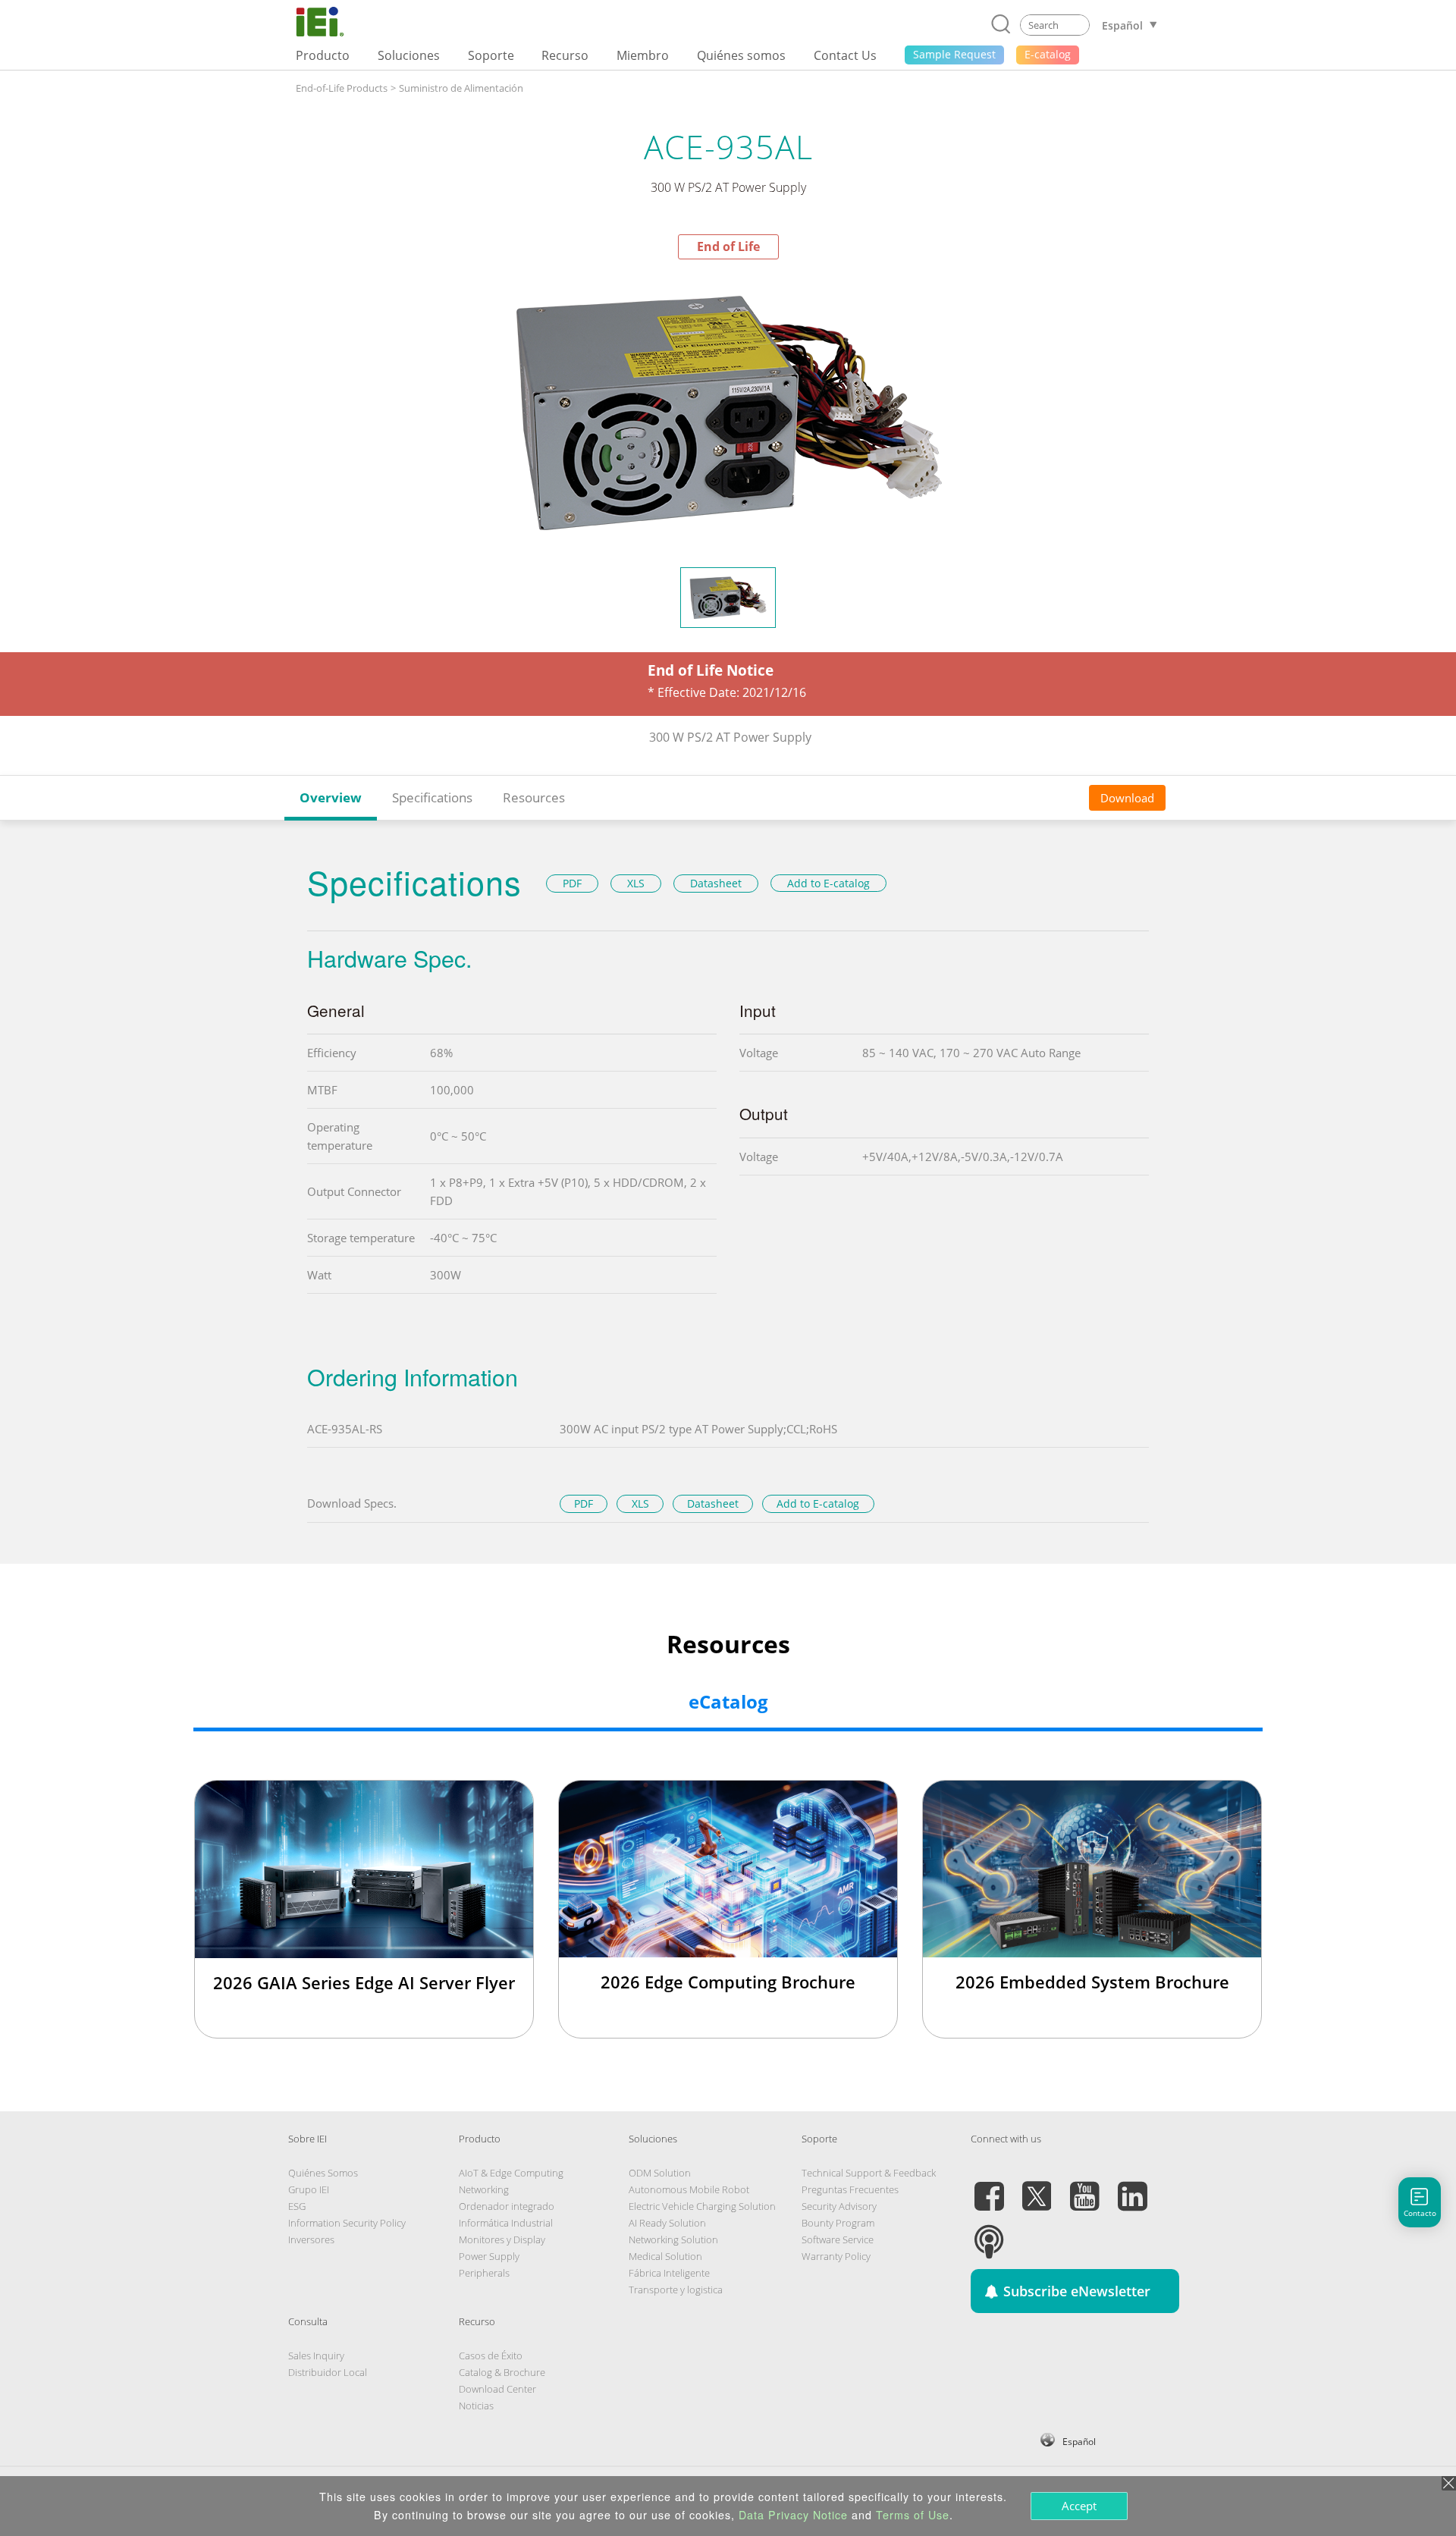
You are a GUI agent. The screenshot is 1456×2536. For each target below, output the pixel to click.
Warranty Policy (836, 2256)
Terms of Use (913, 2515)
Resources (534, 797)
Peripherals (484, 2273)
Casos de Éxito (491, 2356)
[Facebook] (989, 2187)
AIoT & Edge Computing (511, 2173)
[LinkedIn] (1132, 2187)
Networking (484, 2189)
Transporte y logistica (676, 2290)
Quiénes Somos (323, 2173)
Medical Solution (665, 2256)
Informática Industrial (506, 2223)
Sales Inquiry (316, 2356)
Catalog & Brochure (502, 2372)
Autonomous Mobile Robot (689, 2189)
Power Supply (489, 2256)
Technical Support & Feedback (869, 2173)
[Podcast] (989, 2233)
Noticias (476, 2406)
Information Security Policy (347, 2223)
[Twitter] (1037, 2187)
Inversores (311, 2239)
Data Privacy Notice (793, 2515)
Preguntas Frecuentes (850, 2189)
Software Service (838, 2239)
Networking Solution (673, 2239)
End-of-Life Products (342, 88)
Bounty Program (838, 2223)
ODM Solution (660, 2173)
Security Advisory (839, 2206)
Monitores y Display (502, 2239)
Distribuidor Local (328, 2372)
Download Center (497, 2389)
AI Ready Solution (667, 2223)
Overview (331, 797)
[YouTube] (1084, 2187)
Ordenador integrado (507, 2206)
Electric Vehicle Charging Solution (702, 2206)
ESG (297, 2206)
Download (1127, 798)
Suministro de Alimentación (461, 88)
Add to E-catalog (828, 883)
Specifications (432, 797)
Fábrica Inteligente (669, 2273)
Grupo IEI (309, 2189)
